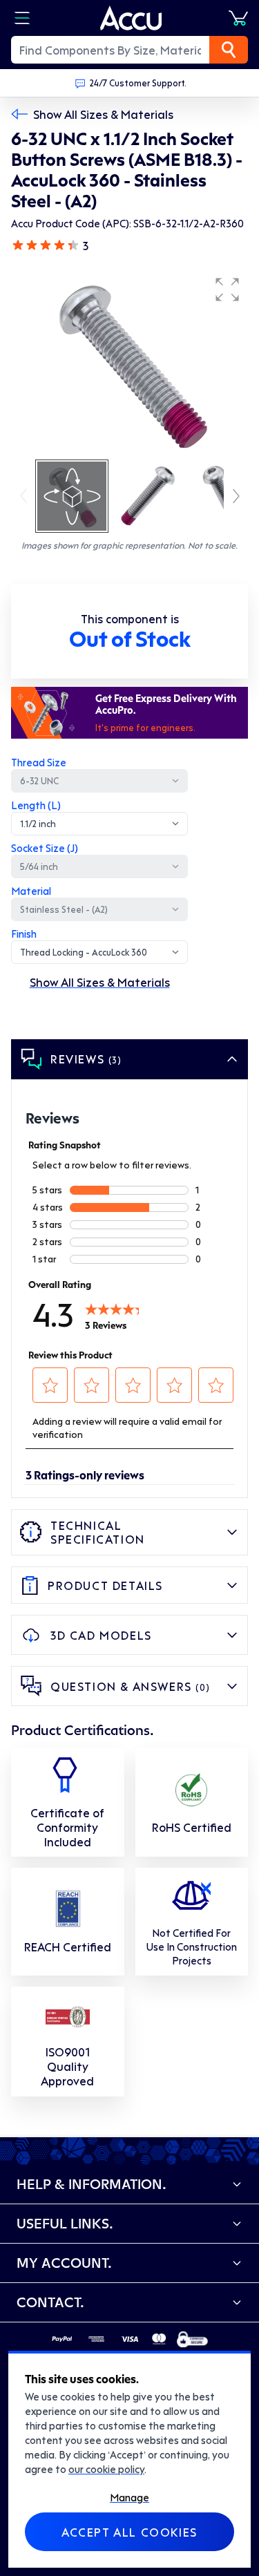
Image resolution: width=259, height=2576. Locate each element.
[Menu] (22, 18)
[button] (227, 290)
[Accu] (131, 18)
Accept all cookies (129, 2532)
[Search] (229, 50)
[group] (129, 363)
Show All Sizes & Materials (103, 114)
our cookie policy (106, 2469)
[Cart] (238, 18)
